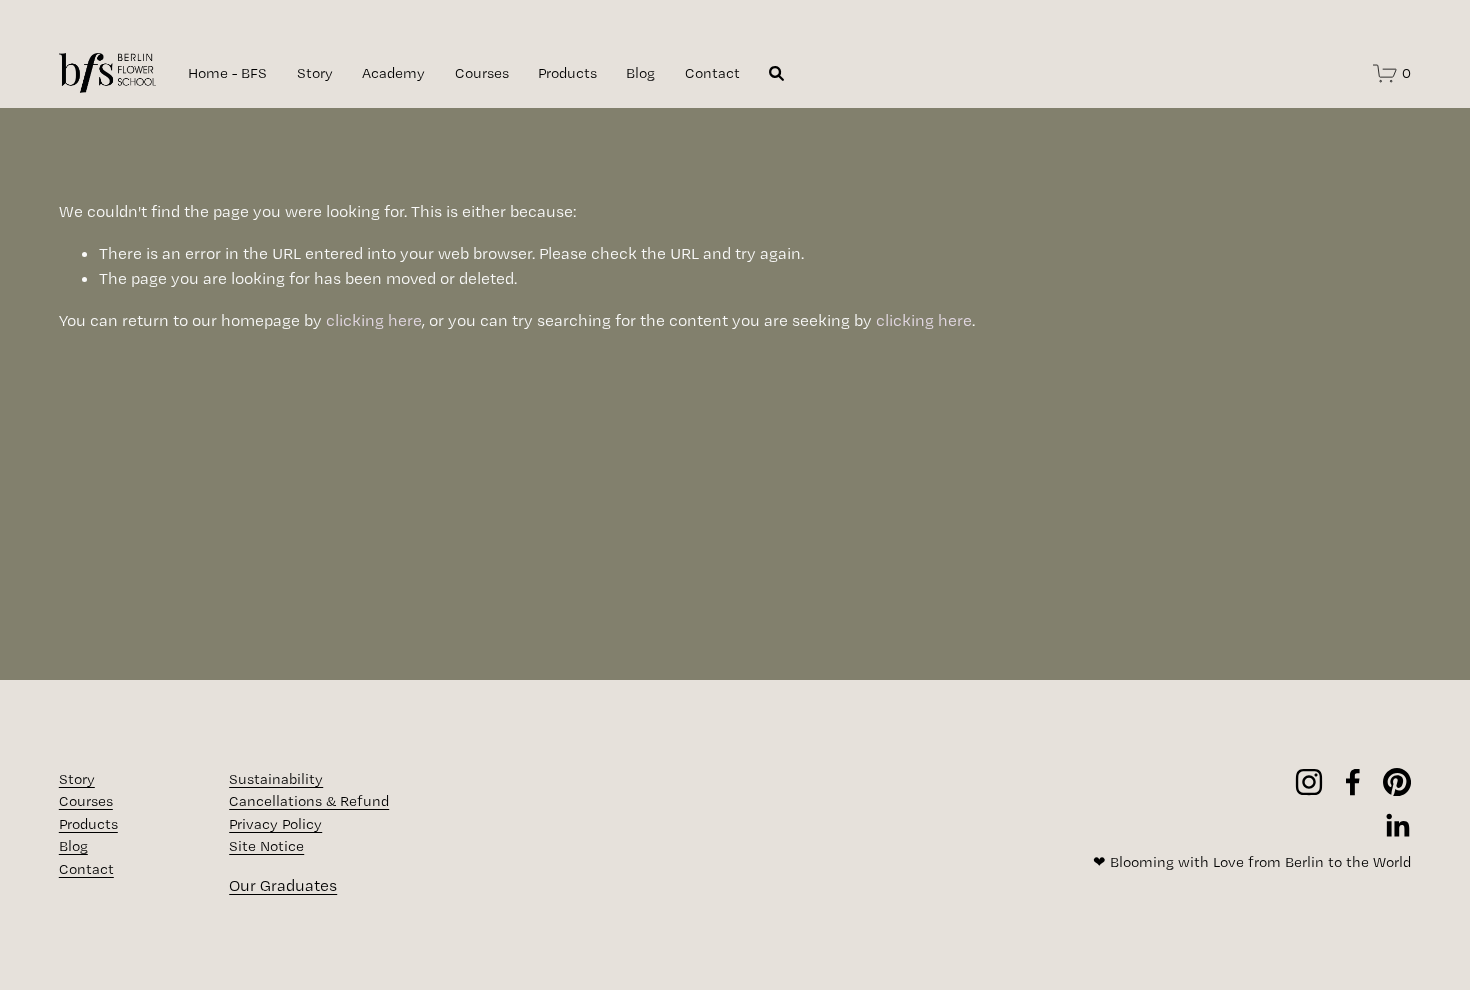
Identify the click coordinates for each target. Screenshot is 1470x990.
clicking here (374, 320)
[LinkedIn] (1397, 826)
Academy (393, 73)
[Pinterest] (1397, 782)
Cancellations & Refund (309, 801)
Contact (712, 73)
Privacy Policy (275, 824)
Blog (640, 73)
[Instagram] (1309, 782)
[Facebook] (1353, 782)
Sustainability (276, 779)
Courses (482, 73)
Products (567, 73)
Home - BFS (227, 73)
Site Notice (266, 846)
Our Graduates (283, 885)
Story (315, 73)
